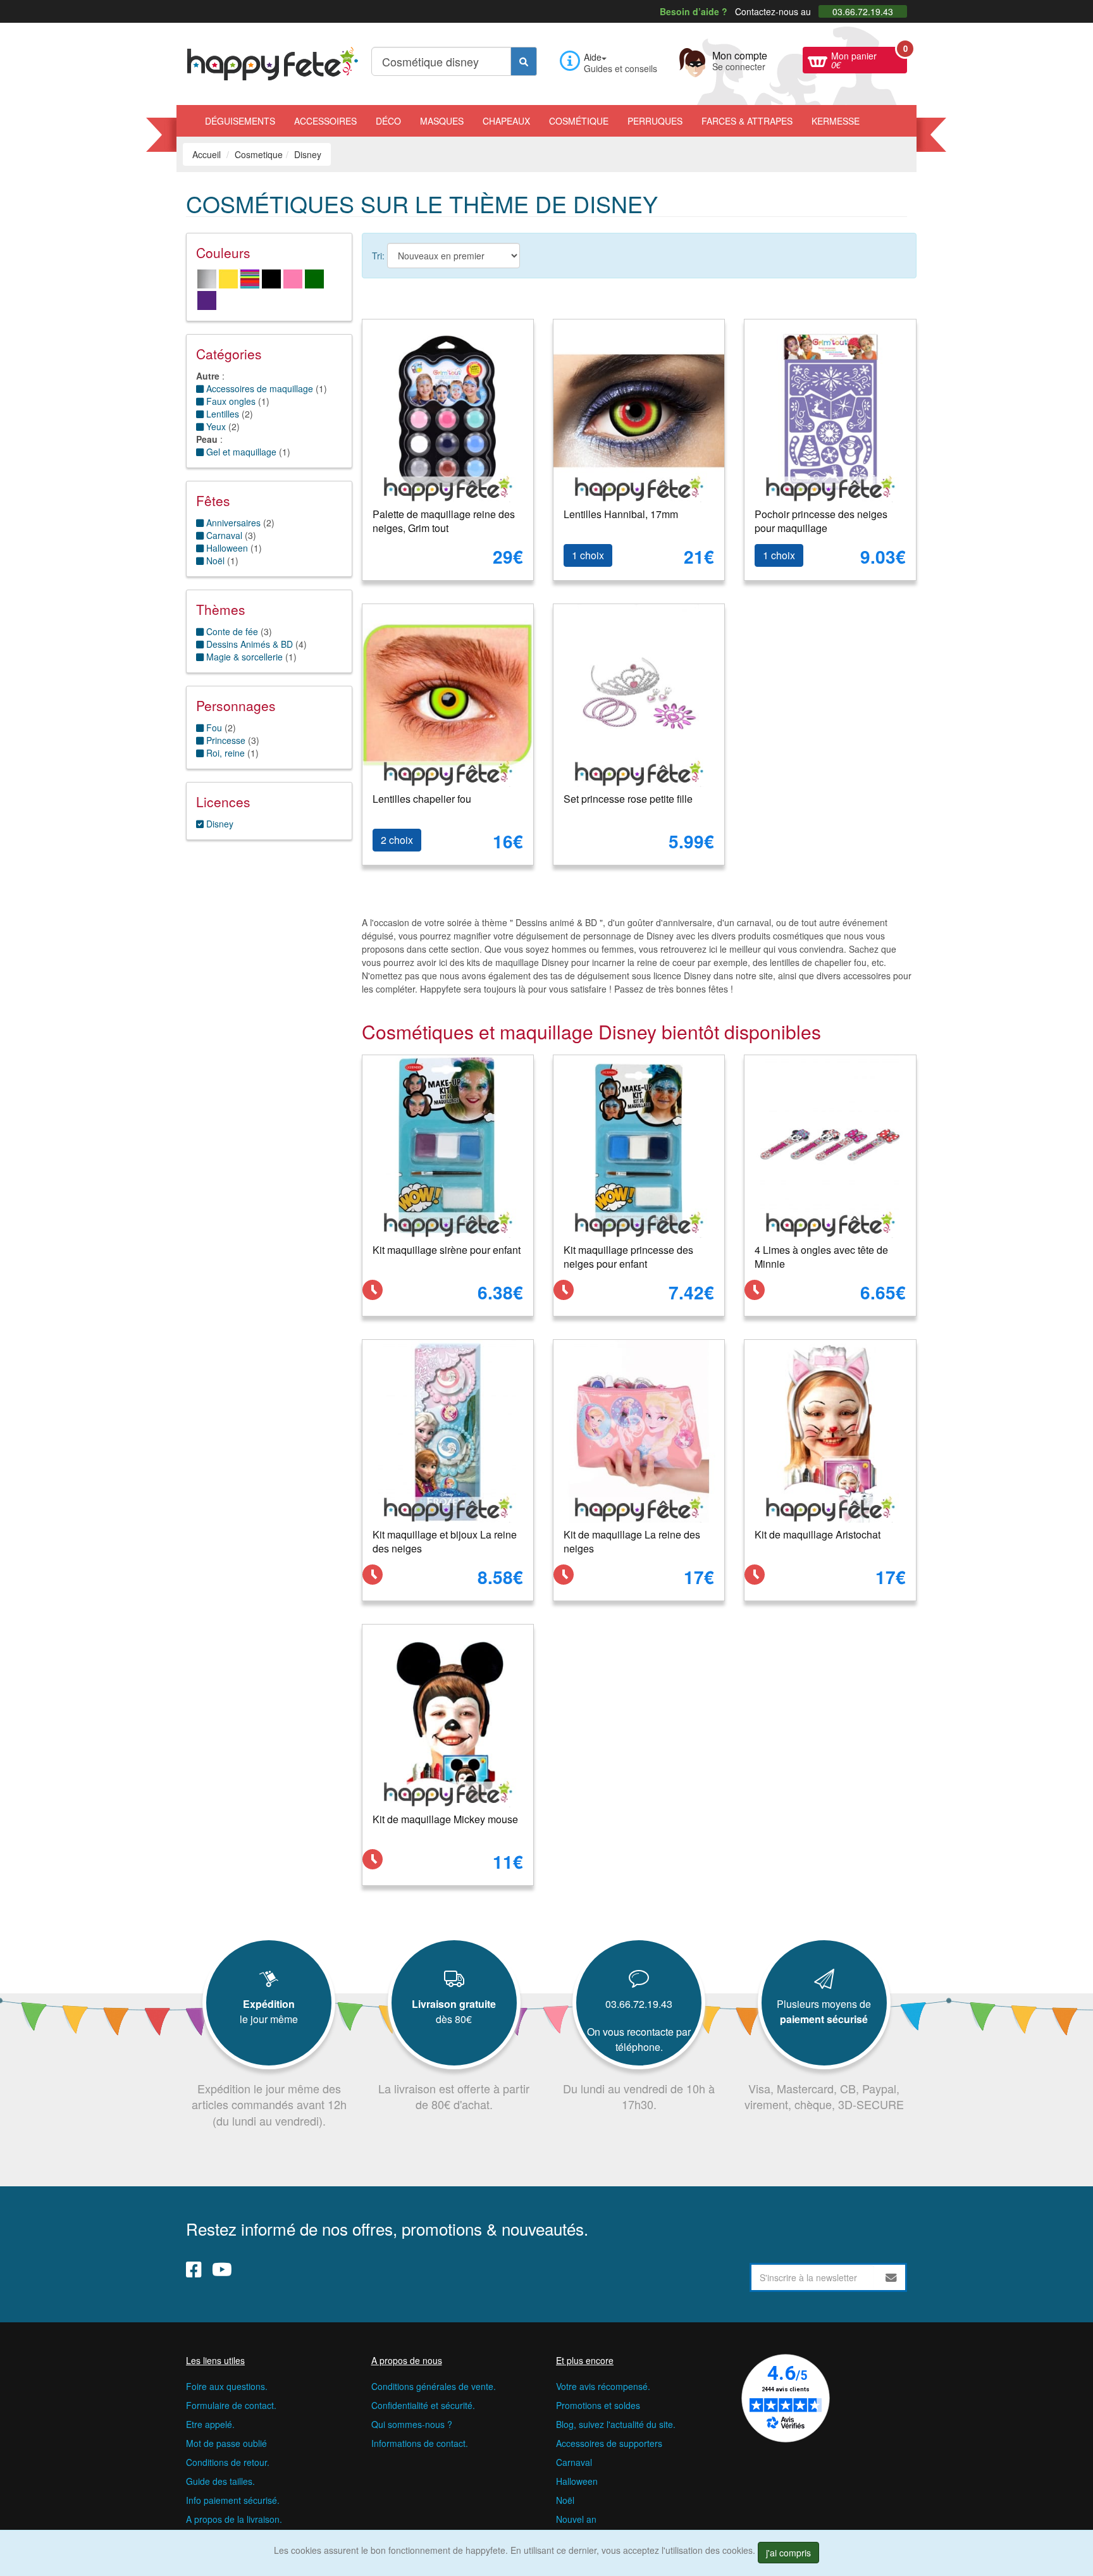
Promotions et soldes (598, 2405)
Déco (388, 121)
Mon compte (740, 59)
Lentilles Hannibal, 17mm (621, 514)
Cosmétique (579, 121)
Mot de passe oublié (226, 2443)
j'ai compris (788, 2553)
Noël (565, 2500)
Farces (747, 121)
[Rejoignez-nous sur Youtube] (222, 2269)
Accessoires (325, 121)
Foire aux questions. (227, 2386)
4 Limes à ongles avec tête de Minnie (821, 1257)
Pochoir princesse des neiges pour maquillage (821, 521)
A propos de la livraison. (234, 2519)
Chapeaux (506, 121)
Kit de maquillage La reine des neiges (632, 1542)
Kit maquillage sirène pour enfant (447, 1250)
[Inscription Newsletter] (891, 2277)
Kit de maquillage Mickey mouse (445, 1819)
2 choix (397, 840)
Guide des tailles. (220, 2481)
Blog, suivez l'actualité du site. (616, 2424)
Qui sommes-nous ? (412, 2424)
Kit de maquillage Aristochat (818, 1534)
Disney (219, 824)
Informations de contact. (420, 2443)
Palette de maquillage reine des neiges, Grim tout (444, 521)
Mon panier (869, 59)
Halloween (577, 2481)
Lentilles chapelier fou (422, 799)
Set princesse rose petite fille (628, 799)
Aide (593, 57)
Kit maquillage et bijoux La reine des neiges (445, 1542)
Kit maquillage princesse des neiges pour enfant (628, 1257)
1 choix (588, 555)
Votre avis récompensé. (603, 2386)
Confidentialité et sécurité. (423, 2405)
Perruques (655, 121)
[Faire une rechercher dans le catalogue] (524, 61)
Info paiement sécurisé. (233, 2500)
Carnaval (574, 2462)
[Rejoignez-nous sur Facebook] (194, 2269)
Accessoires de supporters (609, 2443)
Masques (442, 121)
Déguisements (240, 121)
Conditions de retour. (228, 2462)
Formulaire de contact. (231, 2405)
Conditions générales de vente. (434, 2386)
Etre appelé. (210, 2424)
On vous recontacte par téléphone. (639, 2039)
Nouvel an (576, 2519)
